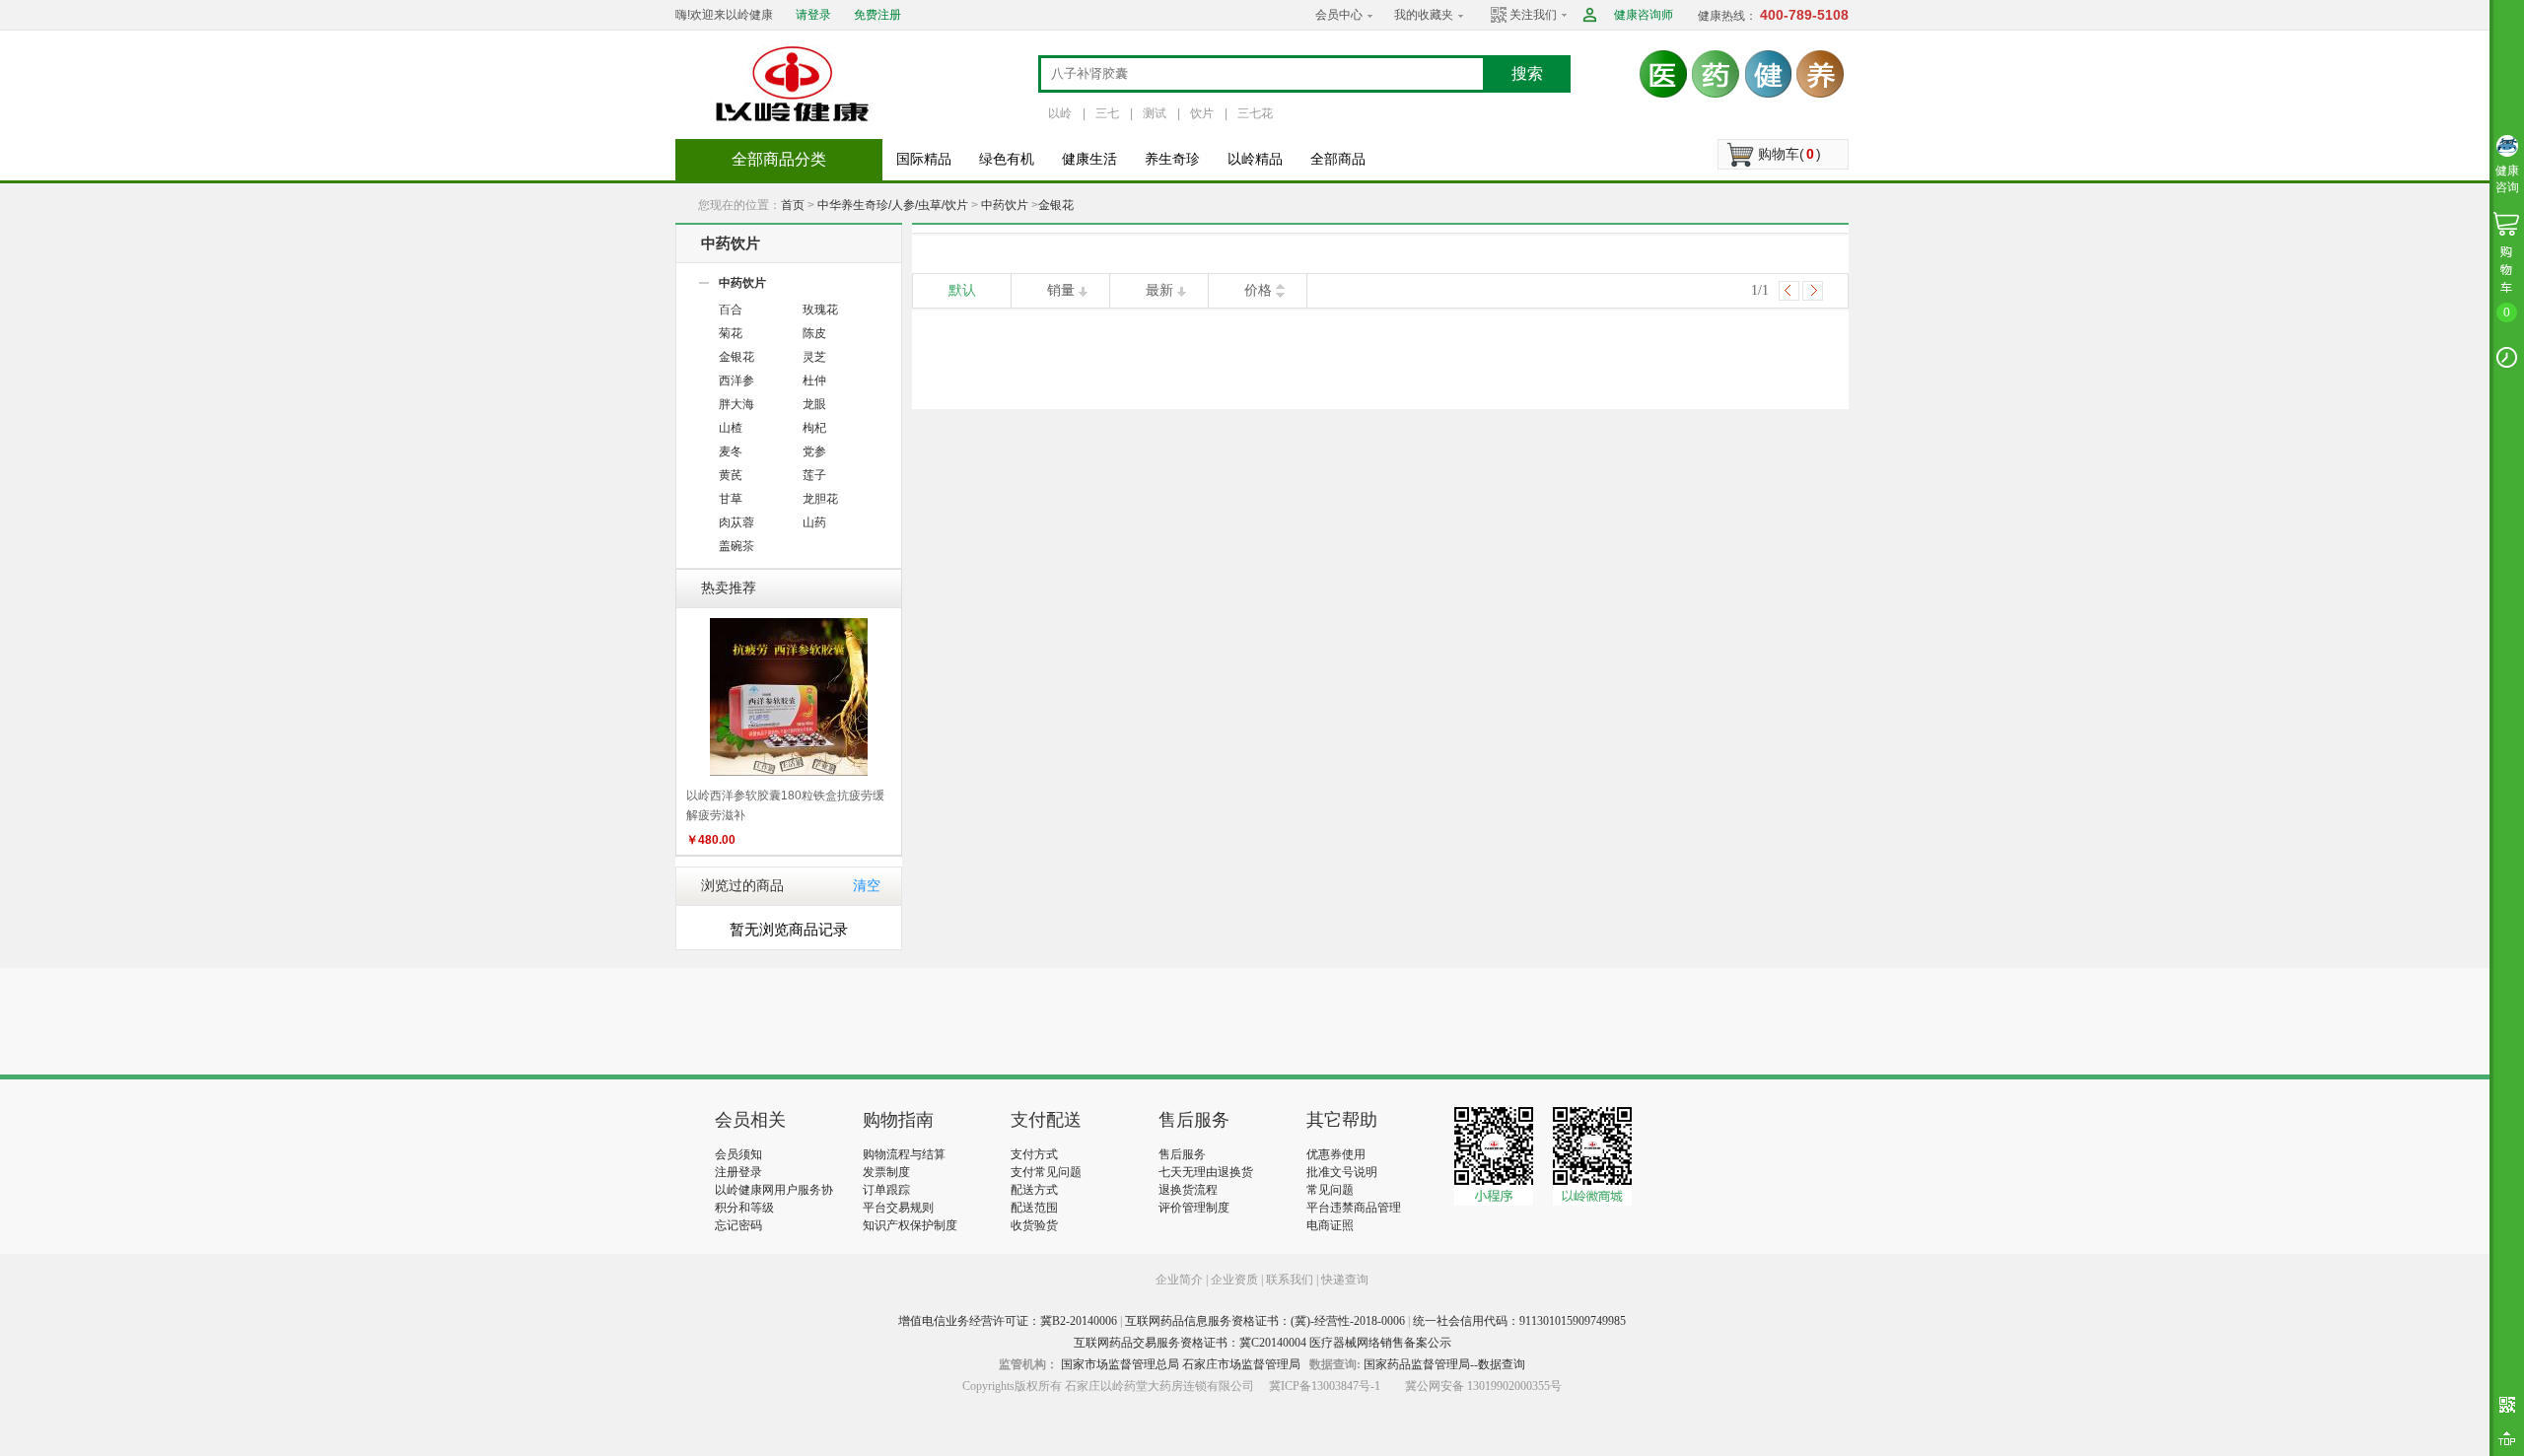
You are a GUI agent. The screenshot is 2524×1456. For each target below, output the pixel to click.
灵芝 (814, 357)
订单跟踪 (886, 1190)
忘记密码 (738, 1225)
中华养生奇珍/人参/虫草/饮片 (893, 205)
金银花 (1056, 205)
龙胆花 (820, 499)
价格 (1258, 290)
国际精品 (924, 159)
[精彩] (822, 1021)
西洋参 (736, 381)
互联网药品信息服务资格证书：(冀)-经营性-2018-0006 (1265, 1321)
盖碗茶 (736, 546)
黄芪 (731, 475)
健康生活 (1089, 159)
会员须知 (738, 1154)
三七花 (1255, 113)
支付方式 (1034, 1154)
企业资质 (1234, 1280)
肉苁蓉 (736, 522)
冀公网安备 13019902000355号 (1483, 1386)
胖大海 (736, 404)
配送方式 (1034, 1190)
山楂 (731, 428)
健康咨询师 (1644, 15)
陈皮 (814, 333)
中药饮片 (1005, 205)
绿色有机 (1007, 159)
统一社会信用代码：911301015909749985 (1519, 1321)
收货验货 (1034, 1225)
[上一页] (1789, 291)
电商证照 (1330, 1225)
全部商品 (1338, 159)
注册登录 (738, 1172)
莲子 (814, 475)
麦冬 (731, 451)
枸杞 (814, 428)
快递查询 (1345, 1280)
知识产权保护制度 (910, 1225)
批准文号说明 (1342, 1172)
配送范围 (1034, 1208)
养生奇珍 (1172, 159)
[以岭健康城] (794, 84)
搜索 (1527, 73)
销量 (1061, 290)
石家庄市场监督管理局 (1241, 1364)
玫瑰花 (820, 310)
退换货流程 (1188, 1190)
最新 (1159, 290)
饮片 (1202, 113)
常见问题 (1330, 1190)
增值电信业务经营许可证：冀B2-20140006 (1008, 1321)
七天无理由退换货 (1206, 1172)
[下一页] (1813, 291)
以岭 (1060, 113)
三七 (1107, 113)
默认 (962, 290)
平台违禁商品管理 (1354, 1208)
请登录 (813, 15)
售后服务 (1182, 1154)
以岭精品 (1255, 159)
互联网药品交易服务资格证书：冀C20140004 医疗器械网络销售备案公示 (1262, 1343)
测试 (1155, 113)
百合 (731, 310)
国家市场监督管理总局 (1120, 1364)
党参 (814, 451)
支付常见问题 (1046, 1172)
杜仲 (814, 381)
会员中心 (1339, 15)
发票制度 (886, 1172)
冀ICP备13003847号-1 (1325, 1386)
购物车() (1789, 154)
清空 (867, 886)
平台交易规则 (898, 1208)
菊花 (731, 333)
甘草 (731, 499)
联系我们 (1290, 1280)
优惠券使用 (1336, 1154)
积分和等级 (744, 1208)
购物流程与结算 (904, 1154)
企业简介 (1181, 1280)
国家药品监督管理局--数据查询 (1444, 1364)
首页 (793, 205)
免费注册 (877, 15)
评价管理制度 (1194, 1208)
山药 (814, 522)
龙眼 (814, 404)
